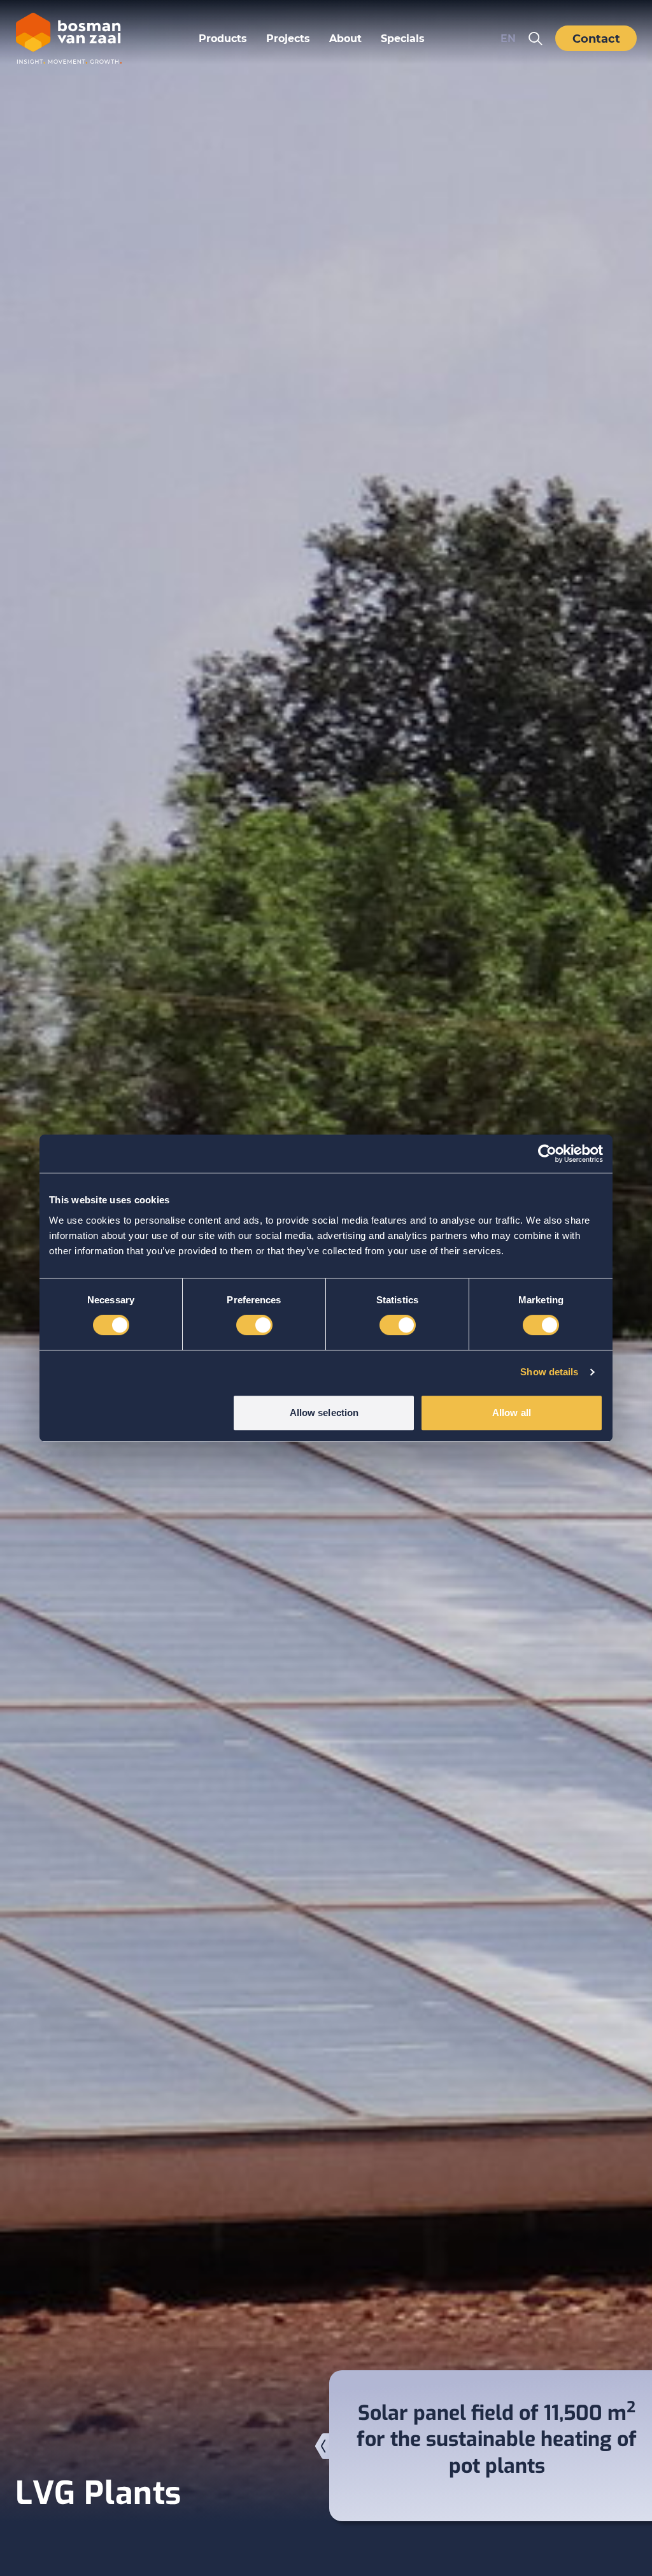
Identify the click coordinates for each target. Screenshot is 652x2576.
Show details (549, 1372)
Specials (403, 38)
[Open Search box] (535, 38)
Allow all (512, 1413)
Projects (288, 38)
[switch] (254, 1325)
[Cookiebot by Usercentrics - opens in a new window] (547, 1154)
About (345, 38)
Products (223, 38)
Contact (596, 38)
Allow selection (324, 1413)
